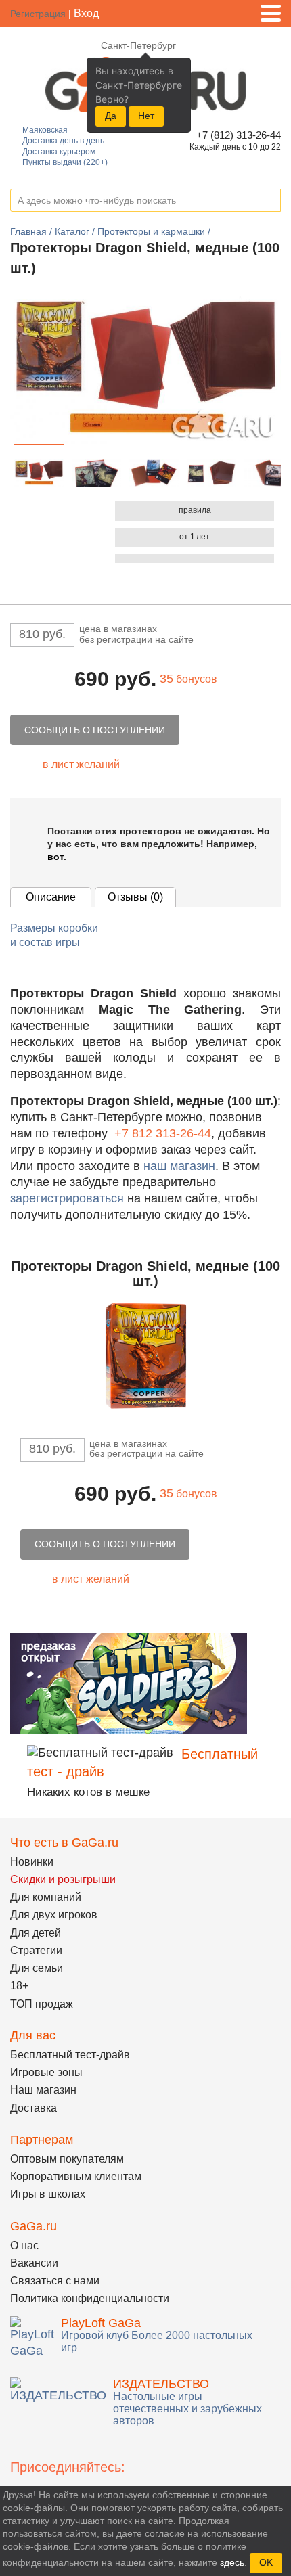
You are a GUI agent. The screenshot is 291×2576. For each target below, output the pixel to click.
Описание (51, 897)
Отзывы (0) (135, 897)
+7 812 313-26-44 (163, 1133)
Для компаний (46, 1897)
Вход (86, 13)
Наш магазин (43, 2090)
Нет (146, 116)
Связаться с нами (55, 2281)
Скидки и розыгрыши (63, 1879)
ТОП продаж (42, 2004)
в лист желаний (81, 764)
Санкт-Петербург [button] (138, 45)
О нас (24, 2245)
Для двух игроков (54, 1915)
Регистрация (38, 14)
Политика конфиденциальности (90, 2298)
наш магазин (179, 1166)
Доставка (33, 2108)
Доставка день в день (63, 141)
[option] (39, 473)
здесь (232, 2562)
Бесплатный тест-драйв (70, 2055)
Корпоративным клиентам (76, 2176)
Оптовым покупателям (67, 2159)
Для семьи (37, 1968)
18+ (19, 1986)
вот (55, 857)
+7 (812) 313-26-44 (237, 135)
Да (111, 116)
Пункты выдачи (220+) (65, 162)
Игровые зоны (46, 2072)
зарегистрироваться (67, 1198)
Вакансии (34, 2263)
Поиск (270, 201)
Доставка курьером (59, 152)
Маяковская (45, 130)
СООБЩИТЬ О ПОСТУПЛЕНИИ (95, 730)
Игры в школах (48, 2194)
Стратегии (36, 1950)
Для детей (36, 1933)
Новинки (32, 1862)
